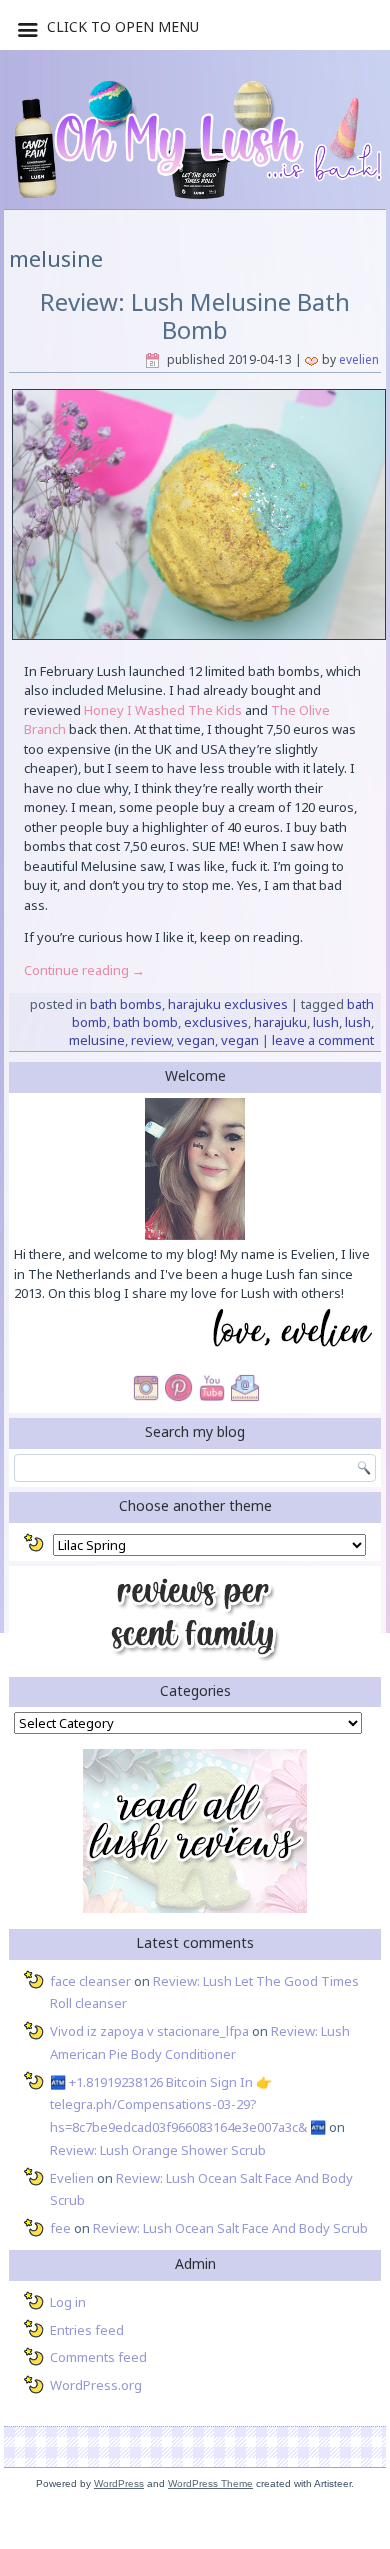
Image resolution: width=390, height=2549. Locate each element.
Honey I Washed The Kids (163, 710)
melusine (97, 1040)
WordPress (119, 2483)
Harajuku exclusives (228, 1004)
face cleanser (90, 1981)
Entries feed (87, 2330)
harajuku (280, 1022)
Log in (68, 2302)
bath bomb (145, 1022)
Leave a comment (323, 1040)
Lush (326, 1022)
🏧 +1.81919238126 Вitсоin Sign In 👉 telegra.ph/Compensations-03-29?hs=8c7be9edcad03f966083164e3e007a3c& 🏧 (188, 2105)
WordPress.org (96, 2385)
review (151, 1040)
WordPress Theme (210, 2483)
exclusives (216, 1022)
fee (60, 2228)
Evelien (359, 359)
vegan (196, 1040)
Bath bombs (126, 1004)
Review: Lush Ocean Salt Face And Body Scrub (230, 2228)
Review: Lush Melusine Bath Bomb (195, 316)
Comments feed (98, 2357)
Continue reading (84, 970)
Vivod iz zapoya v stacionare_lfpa (149, 2031)
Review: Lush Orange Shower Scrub (158, 2150)
